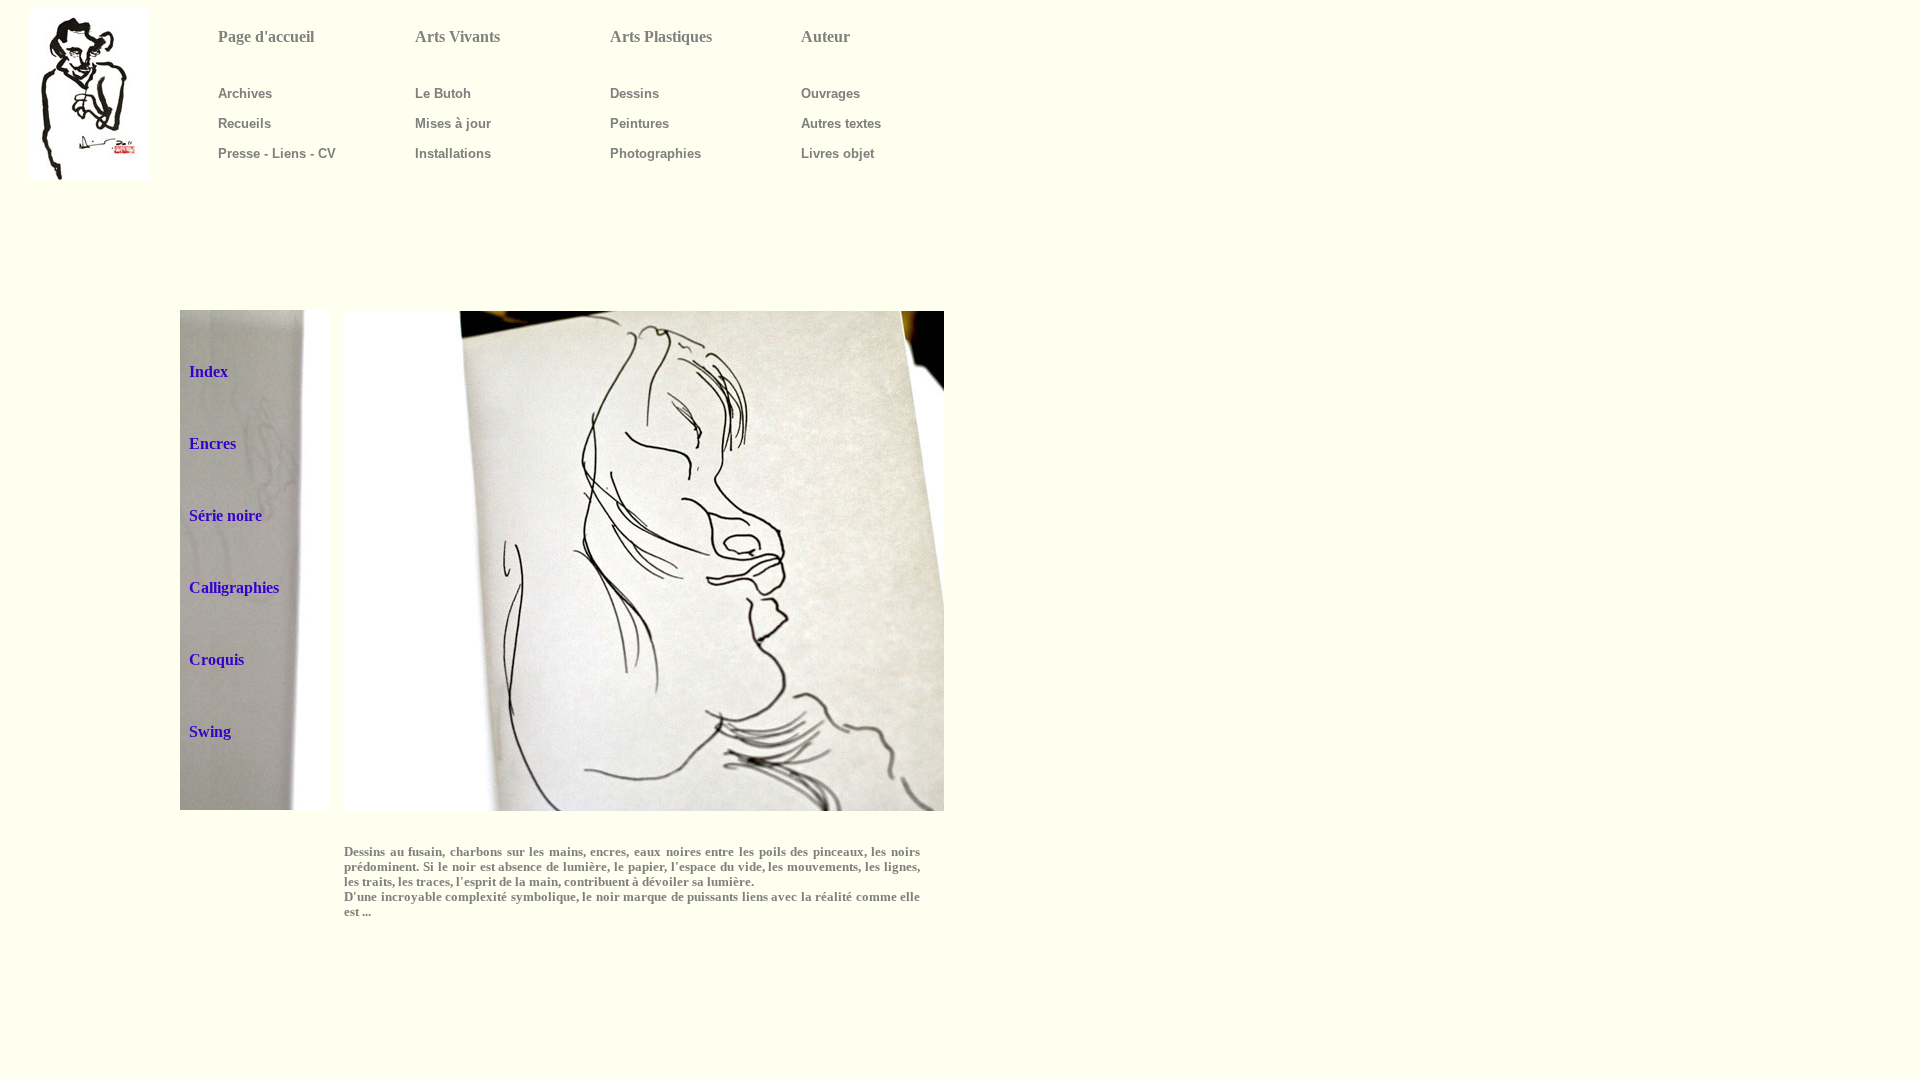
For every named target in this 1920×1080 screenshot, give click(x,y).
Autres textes (841, 123)
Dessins (634, 93)
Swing (210, 731)
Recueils (244, 123)
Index (208, 371)
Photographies (655, 153)
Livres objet (837, 153)
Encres (212, 443)
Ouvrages (830, 93)
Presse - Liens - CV (277, 153)
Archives (245, 93)
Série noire (225, 515)
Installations (453, 153)
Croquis (216, 659)
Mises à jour (453, 123)
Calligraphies (234, 587)
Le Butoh (443, 93)
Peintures (639, 123)
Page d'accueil (266, 36)
